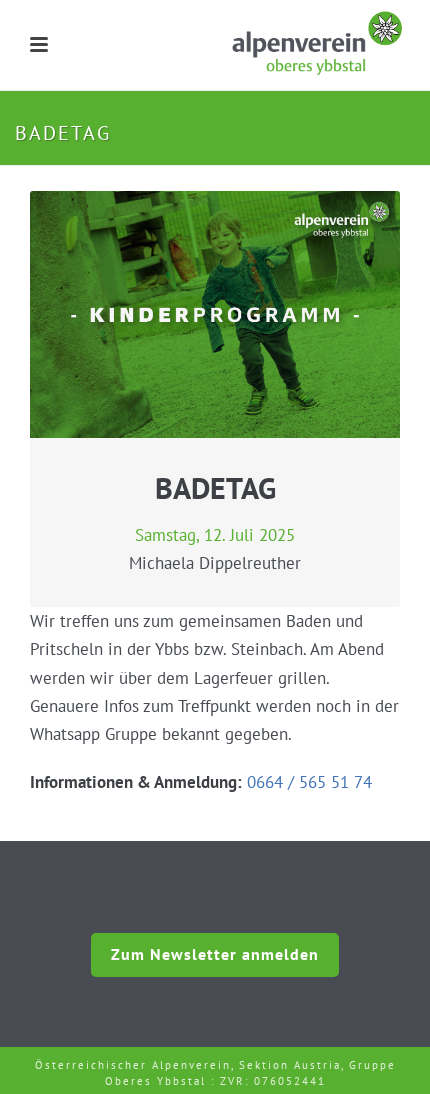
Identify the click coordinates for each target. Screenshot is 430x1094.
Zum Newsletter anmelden (215, 954)
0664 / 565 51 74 (309, 782)
